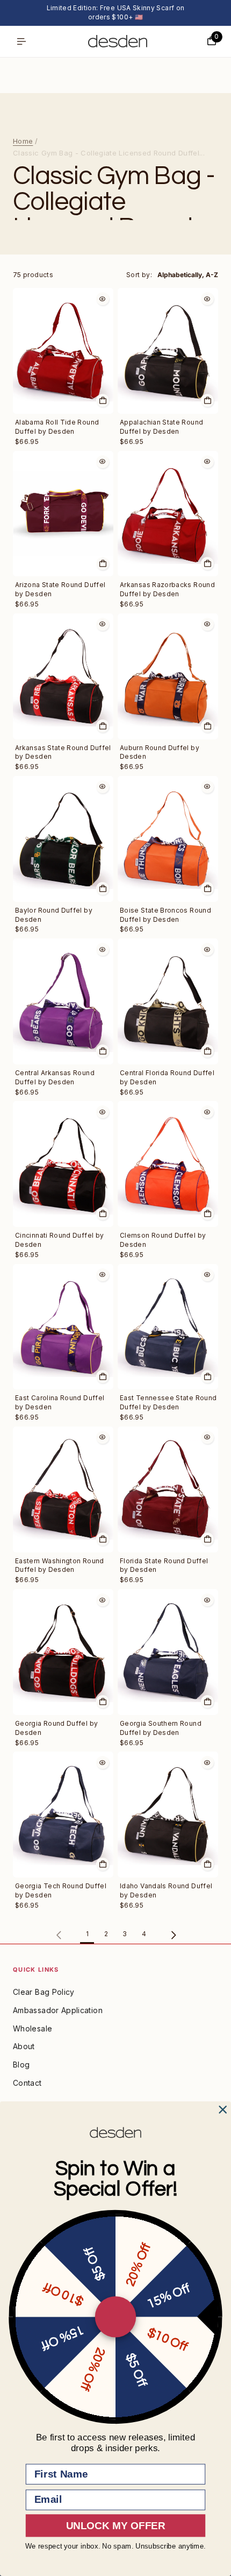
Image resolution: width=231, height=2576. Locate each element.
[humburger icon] (21, 41)
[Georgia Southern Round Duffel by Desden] (168, 1652)
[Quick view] (103, 299)
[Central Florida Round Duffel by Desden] (168, 1001)
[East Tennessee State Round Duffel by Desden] (168, 1327)
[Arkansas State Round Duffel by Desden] (63, 676)
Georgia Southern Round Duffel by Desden (161, 1728)
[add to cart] (103, 400)
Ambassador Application (58, 2010)
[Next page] (173, 1935)
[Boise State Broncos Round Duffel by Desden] (168, 839)
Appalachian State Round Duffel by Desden (161, 427)
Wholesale (33, 2028)
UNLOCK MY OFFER (115, 2526)
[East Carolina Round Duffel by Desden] (63, 1327)
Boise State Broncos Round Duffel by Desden (165, 915)
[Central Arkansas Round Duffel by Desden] (63, 1001)
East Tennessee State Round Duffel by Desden (168, 1402)
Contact (27, 2083)
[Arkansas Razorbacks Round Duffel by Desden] (168, 514)
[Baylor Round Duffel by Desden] (63, 839)
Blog (21, 2065)
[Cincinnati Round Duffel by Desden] (63, 1164)
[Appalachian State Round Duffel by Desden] (168, 351)
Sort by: (139, 275)
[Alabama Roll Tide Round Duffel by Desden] (63, 351)
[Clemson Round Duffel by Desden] (168, 1164)
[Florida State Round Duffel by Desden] (168, 1490)
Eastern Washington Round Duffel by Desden (60, 1565)
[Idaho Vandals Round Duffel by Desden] (168, 1815)
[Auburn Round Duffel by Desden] (168, 676)
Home (23, 141)
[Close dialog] (223, 2110)
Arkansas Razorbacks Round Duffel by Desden (167, 589)
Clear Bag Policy (44, 1992)
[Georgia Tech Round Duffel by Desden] (63, 1815)
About (24, 2046)
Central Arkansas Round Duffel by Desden (55, 1077)
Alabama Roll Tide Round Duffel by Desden (57, 427)
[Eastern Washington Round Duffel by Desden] (63, 1490)
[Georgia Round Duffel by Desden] (63, 1652)
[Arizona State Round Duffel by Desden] (63, 514)
